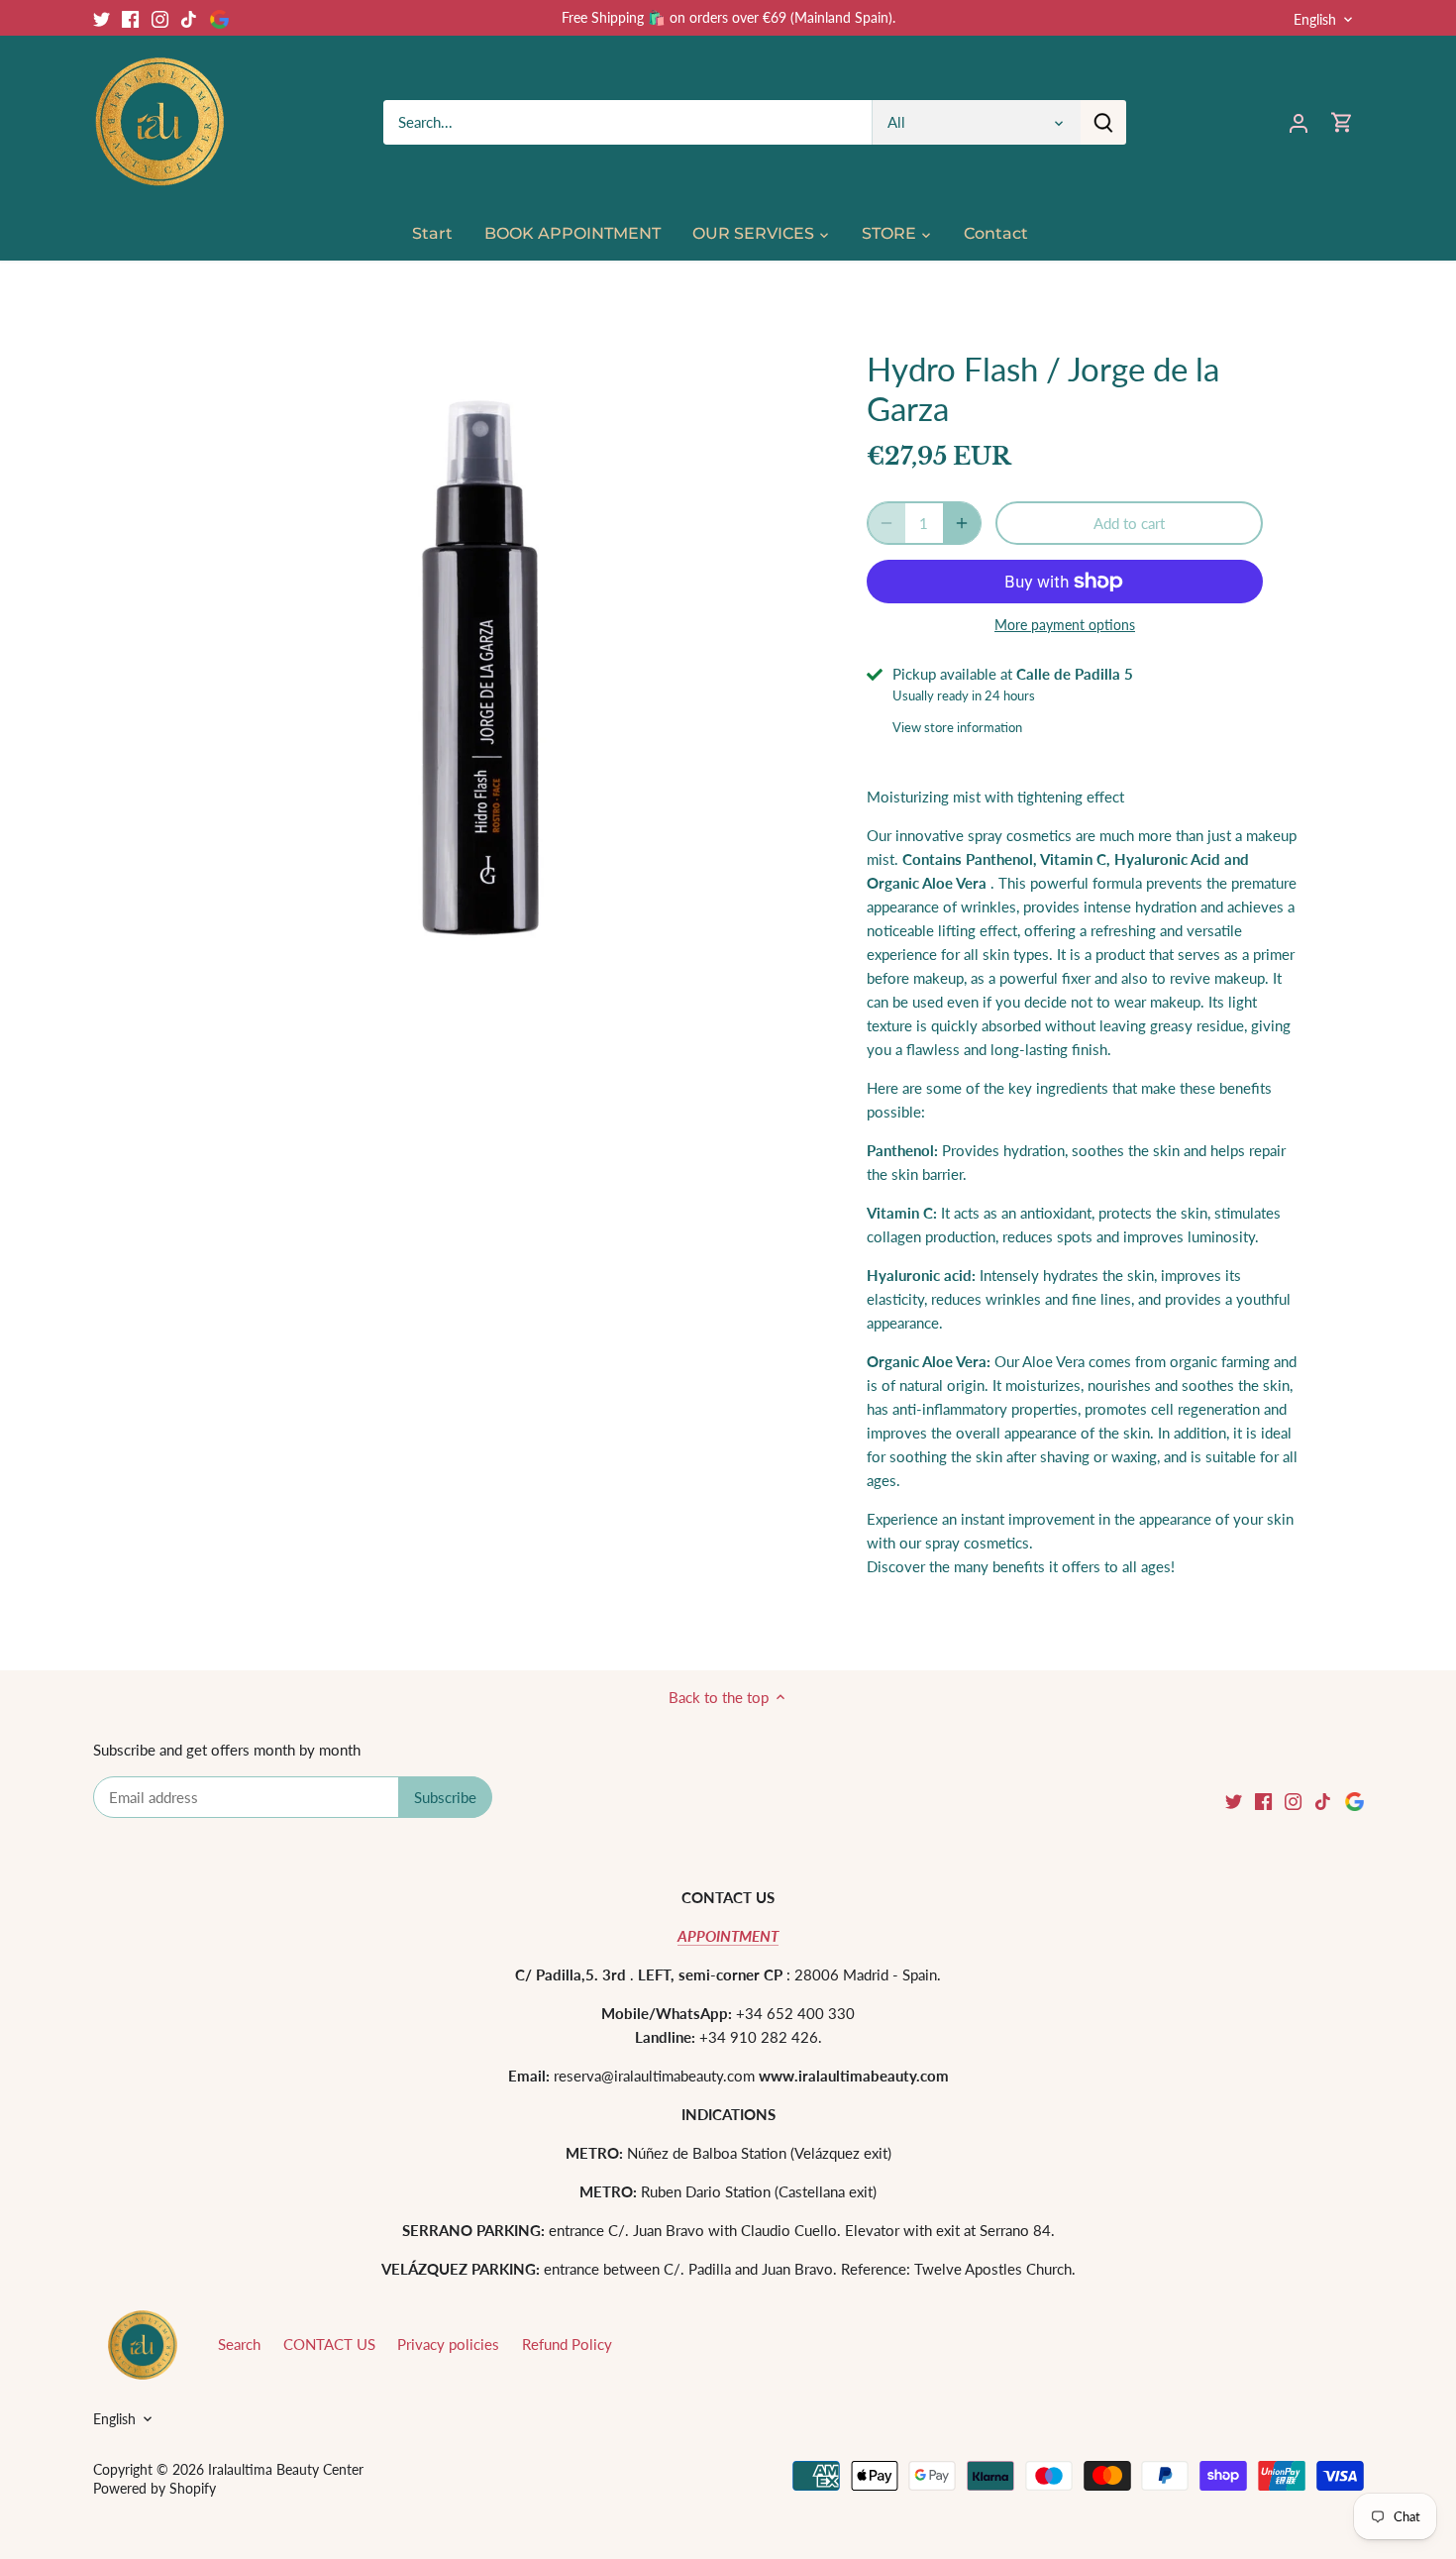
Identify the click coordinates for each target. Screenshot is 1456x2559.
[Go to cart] (1342, 122)
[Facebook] (130, 17)
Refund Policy (567, 2344)
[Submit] (1102, 122)
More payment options (1065, 625)
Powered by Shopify (155, 2489)
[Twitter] (102, 17)
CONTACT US (329, 2344)
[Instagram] (160, 17)
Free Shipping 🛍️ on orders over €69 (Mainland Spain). (728, 17)
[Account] (1299, 122)
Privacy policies (448, 2344)
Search (239, 2344)
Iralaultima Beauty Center (286, 2470)
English (1315, 19)
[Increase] (962, 523)
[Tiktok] (189, 17)
